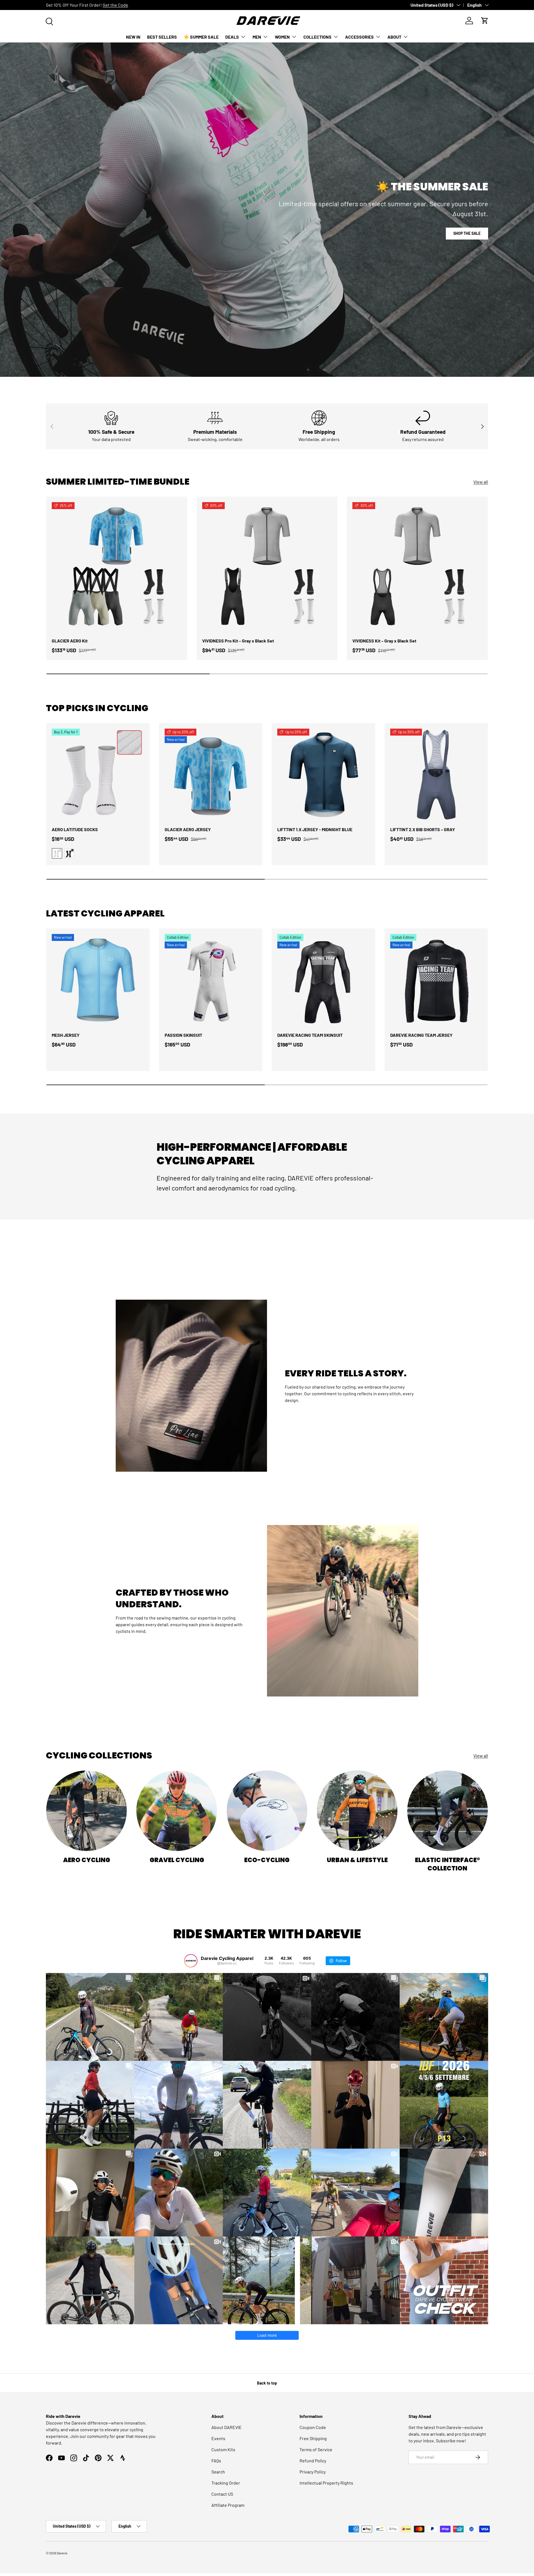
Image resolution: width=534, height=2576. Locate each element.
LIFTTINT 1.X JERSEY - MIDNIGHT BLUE (315, 829)
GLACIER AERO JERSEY (188, 829)
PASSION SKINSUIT (183, 1035)
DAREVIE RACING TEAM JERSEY (421, 1035)
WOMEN (282, 37)
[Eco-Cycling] (267, 1811)
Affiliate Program (228, 2505)
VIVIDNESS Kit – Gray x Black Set (384, 641)
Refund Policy (313, 2461)
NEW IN (133, 37)
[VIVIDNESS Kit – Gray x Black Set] (417, 567)
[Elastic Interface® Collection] (448, 1811)
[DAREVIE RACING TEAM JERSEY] (436, 980)
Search (218, 2472)
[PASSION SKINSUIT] (211, 980)
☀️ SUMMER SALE (201, 37)
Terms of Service (316, 2449)
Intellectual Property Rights (326, 2483)
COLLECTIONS (317, 37)
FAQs (216, 2461)
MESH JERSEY (66, 1035)
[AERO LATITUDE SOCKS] (98, 775)
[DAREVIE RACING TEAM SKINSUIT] (323, 980)
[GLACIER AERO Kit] (117, 567)
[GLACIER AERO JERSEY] (211, 775)
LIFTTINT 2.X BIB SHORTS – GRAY (423, 829)
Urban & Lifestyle (357, 1860)
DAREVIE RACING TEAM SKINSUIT (310, 1035)
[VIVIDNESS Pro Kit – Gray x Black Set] (267, 567)
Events (218, 2438)
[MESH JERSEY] (98, 980)
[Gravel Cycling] (177, 1811)
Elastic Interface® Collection (448, 1864)
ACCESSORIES (359, 37)
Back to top (267, 2383)
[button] (485, 21)
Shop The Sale (467, 233)
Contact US (222, 2494)
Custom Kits (223, 2449)
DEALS (232, 37)
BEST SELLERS (162, 37)
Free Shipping (313, 2438)
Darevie (62, 2553)
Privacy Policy (313, 2472)
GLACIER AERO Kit (70, 641)
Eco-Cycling (267, 1860)
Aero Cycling (87, 1860)
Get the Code (115, 5)
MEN (257, 37)
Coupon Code (313, 2427)
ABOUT (394, 37)
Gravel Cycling (177, 1860)
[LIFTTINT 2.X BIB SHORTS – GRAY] (436, 775)
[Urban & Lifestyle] (357, 1811)
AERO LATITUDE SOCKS (75, 829)
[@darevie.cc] (191, 1961)
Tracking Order (226, 2483)
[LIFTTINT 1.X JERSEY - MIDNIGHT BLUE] (323, 775)
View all (481, 482)
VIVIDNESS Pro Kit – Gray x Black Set (238, 641)
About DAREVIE (227, 2427)
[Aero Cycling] (86, 1811)
